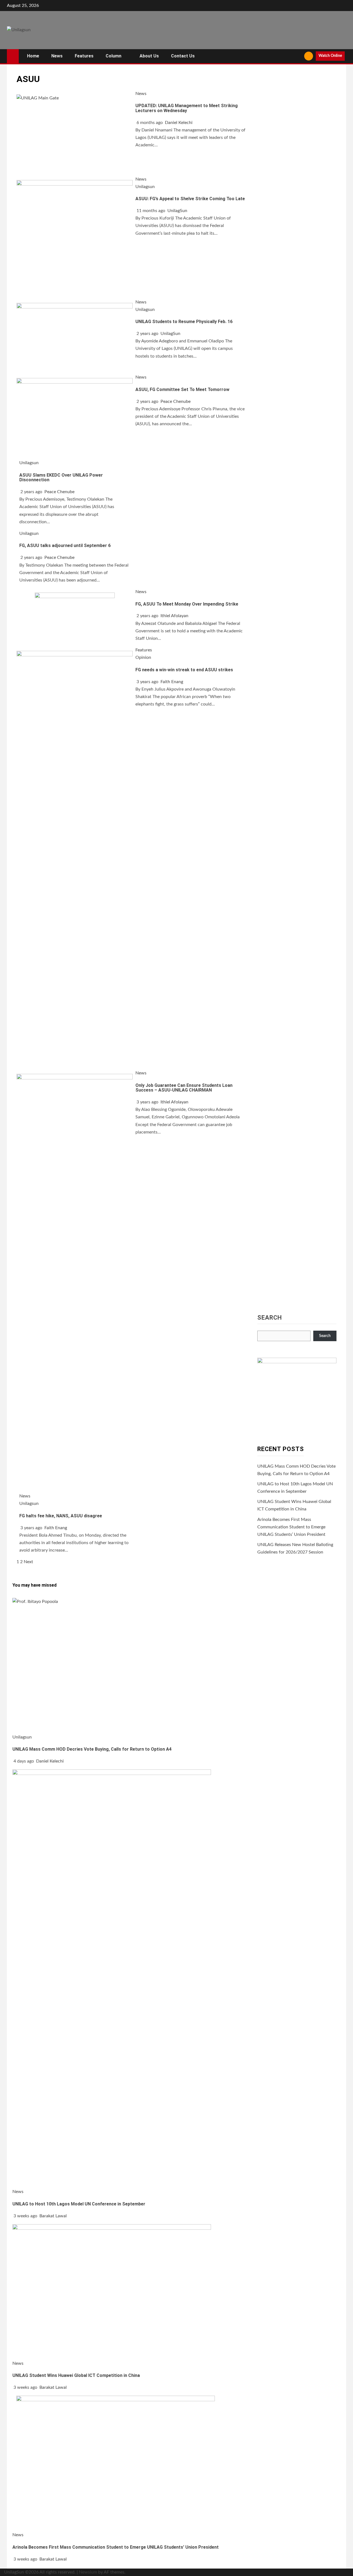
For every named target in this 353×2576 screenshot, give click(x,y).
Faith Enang (172, 682)
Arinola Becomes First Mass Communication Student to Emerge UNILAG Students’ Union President (291, 1527)
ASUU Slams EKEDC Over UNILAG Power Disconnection (61, 478)
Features (84, 56)
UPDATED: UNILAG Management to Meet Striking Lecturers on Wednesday (187, 108)
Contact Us (183, 56)
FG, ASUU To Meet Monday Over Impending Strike (187, 604)
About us (149, 56)
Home (33, 56)
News (57, 56)
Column (113, 56)
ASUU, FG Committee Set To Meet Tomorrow (182, 389)
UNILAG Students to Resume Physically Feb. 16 (184, 322)
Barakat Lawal (53, 2216)
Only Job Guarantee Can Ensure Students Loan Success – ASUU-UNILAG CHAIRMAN (184, 1088)
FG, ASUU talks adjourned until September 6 (65, 545)
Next (28, 1562)
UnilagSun (177, 211)
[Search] (298, 56)
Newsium (88, 2572)
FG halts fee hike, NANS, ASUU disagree (61, 1516)
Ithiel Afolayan (174, 616)
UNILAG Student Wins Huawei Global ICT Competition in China (76, 2375)
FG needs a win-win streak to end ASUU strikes (184, 670)
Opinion (143, 657)
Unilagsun (145, 187)
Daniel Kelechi (179, 123)
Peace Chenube (176, 401)
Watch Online (330, 56)
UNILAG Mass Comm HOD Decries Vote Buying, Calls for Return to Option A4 (92, 1749)
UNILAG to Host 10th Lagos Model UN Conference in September (79, 2204)
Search (270, 1318)
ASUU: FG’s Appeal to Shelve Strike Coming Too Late (190, 199)
